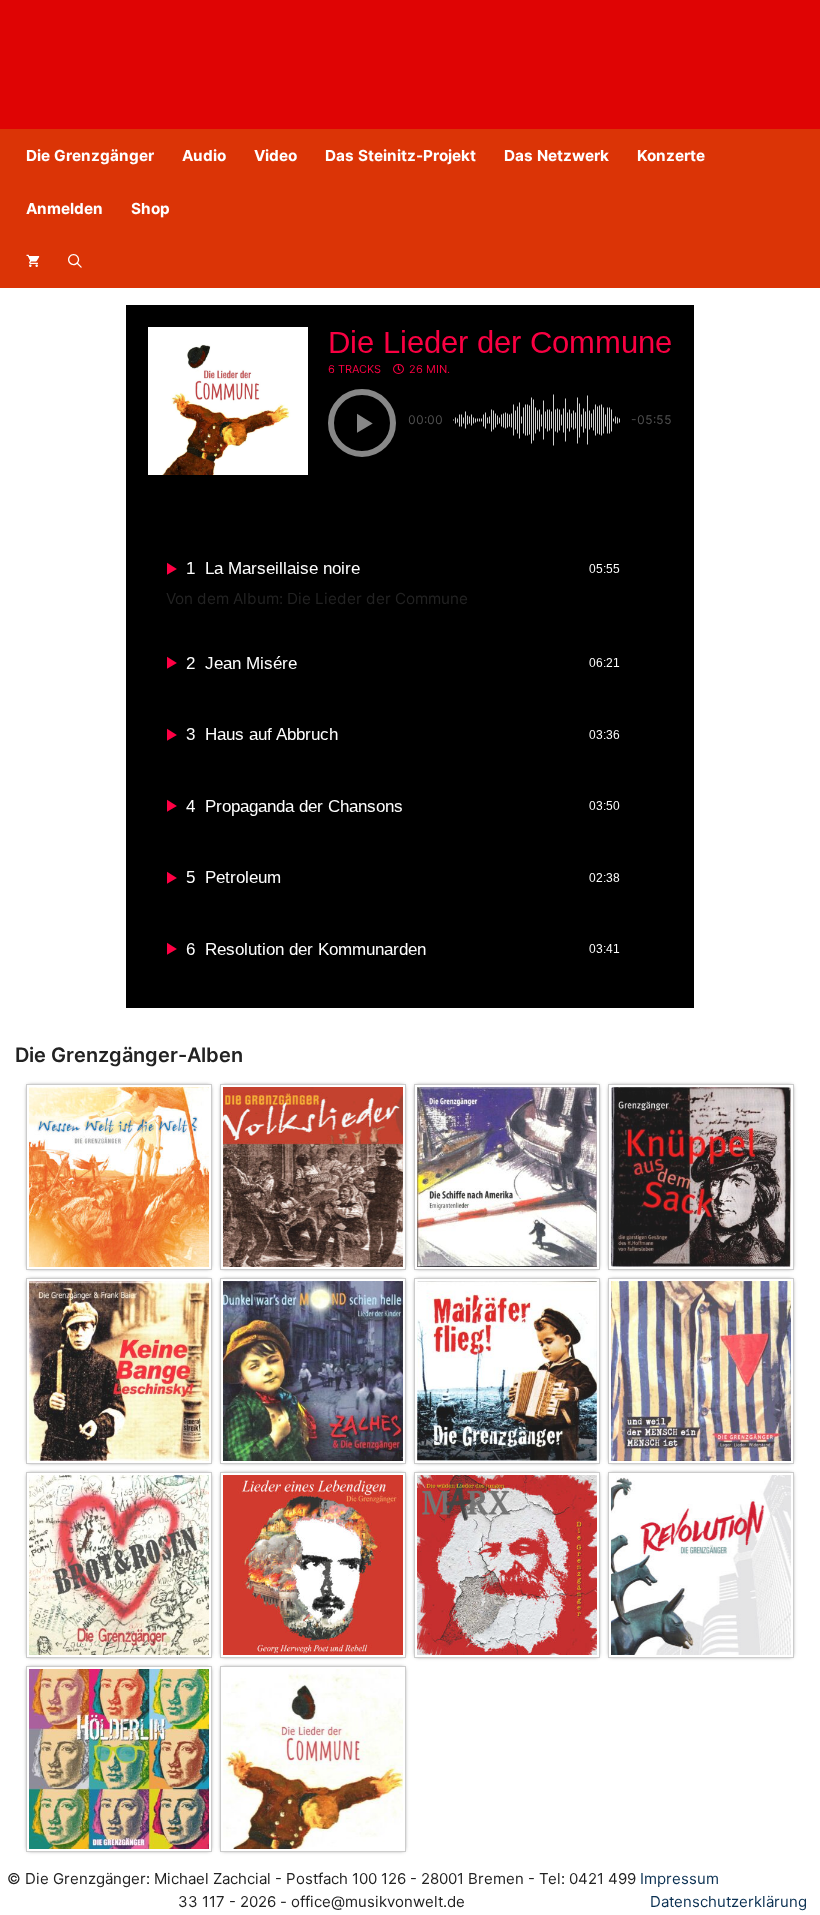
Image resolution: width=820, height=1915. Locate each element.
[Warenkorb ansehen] (33, 261)
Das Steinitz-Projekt (400, 155)
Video (275, 155)
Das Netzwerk (556, 155)
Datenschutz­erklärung (728, 1901)
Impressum (679, 1878)
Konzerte (671, 155)
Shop (150, 208)
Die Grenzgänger (90, 155)
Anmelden (64, 208)
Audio (204, 155)
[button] (75, 261)
